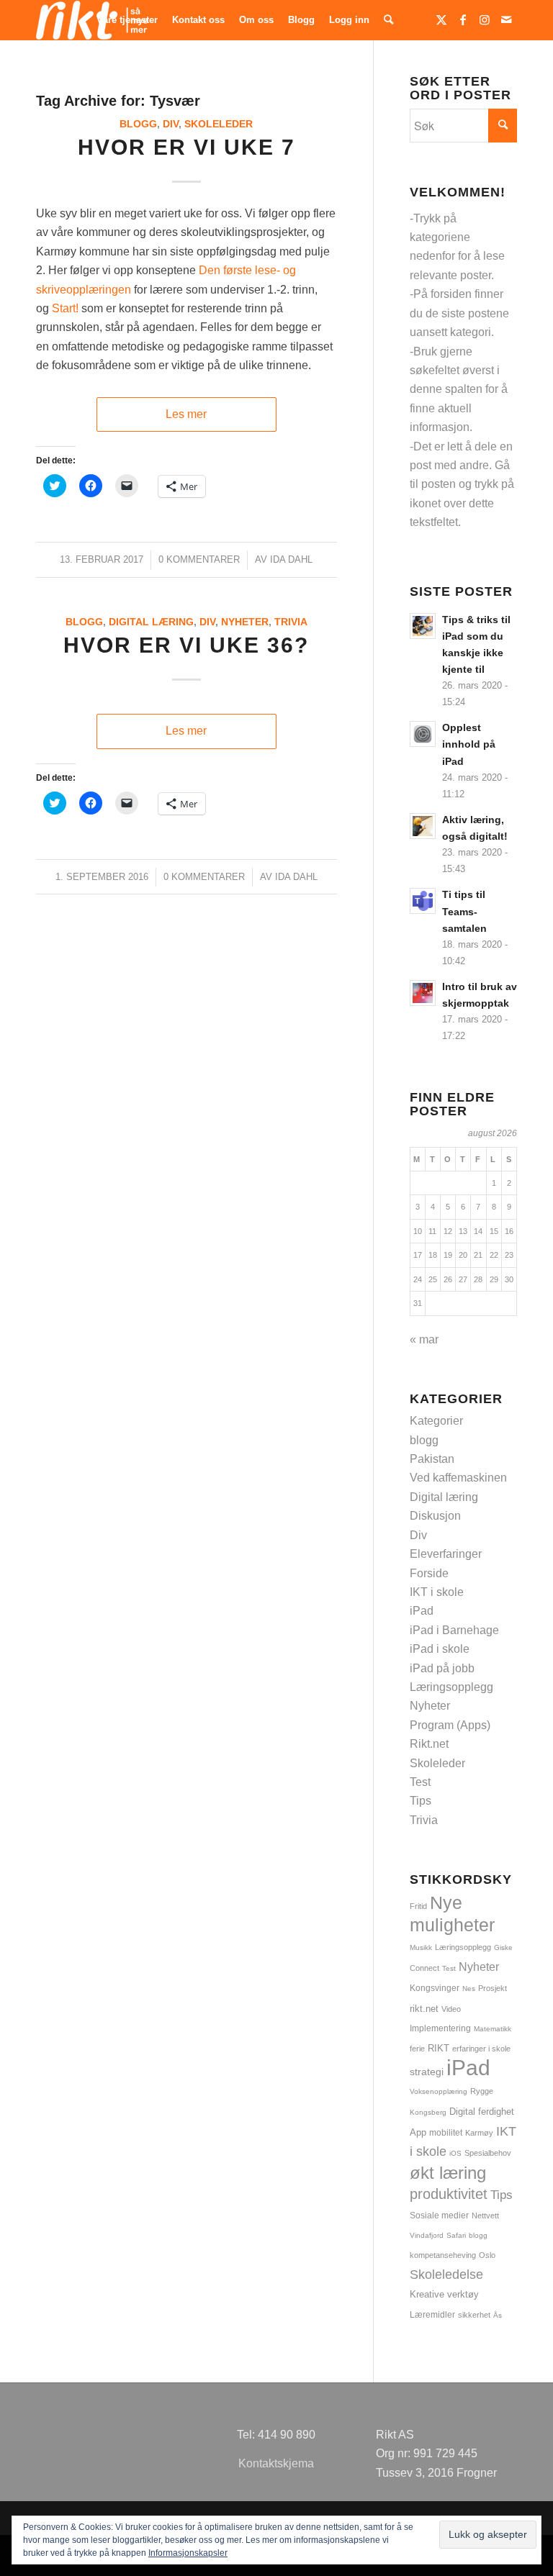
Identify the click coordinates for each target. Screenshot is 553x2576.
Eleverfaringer (446, 1554)
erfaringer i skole (481, 2049)
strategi (427, 2072)
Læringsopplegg (451, 1687)
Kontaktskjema (276, 2463)
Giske (503, 1947)
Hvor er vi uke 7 (186, 147)
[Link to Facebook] (463, 19)
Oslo (487, 2255)
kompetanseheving (443, 2255)
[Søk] (388, 20)
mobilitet (446, 2132)
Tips (421, 1801)
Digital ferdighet (482, 2112)
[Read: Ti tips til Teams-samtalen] (423, 901)
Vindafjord (427, 2235)
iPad (422, 1611)
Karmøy (479, 2133)
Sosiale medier (439, 2216)
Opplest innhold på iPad (469, 744)
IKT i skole (437, 1592)
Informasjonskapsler (188, 2553)
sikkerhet (474, 2315)
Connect (424, 1968)
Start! (65, 308)
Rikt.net (429, 1744)
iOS (455, 2153)
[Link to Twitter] (441, 19)
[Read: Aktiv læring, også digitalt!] (423, 826)
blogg (138, 124)
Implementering (440, 2028)
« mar (424, 1339)
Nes (469, 1988)
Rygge (482, 2091)
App (418, 2132)
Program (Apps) (450, 1725)
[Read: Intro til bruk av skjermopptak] (423, 993)
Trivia (291, 622)
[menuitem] (127, 20)
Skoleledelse (446, 2275)
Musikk (421, 1947)
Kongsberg (428, 2112)
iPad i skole (440, 1649)
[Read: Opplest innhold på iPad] (423, 734)
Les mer (186, 414)
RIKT (439, 2049)
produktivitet (449, 2194)
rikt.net (424, 2009)
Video (451, 2009)
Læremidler (432, 2315)
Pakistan (432, 1459)
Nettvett (485, 2216)
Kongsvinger (435, 1988)
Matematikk (493, 2029)
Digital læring (151, 622)
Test (420, 1782)
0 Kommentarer (199, 559)
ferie (417, 2049)
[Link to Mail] (506, 19)
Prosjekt (493, 1988)
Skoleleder (219, 124)
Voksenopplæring (439, 2091)
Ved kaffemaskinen (458, 1478)
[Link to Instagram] (485, 19)
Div (171, 124)
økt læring (448, 2173)
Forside (429, 1573)
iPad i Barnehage (454, 1630)
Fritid (418, 1906)
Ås (498, 2315)
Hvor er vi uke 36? (186, 645)
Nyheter (245, 622)
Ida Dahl (291, 559)
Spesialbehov (488, 2153)
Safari (456, 2235)
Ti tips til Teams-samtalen (464, 911)
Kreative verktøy (444, 2294)
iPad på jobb (442, 1668)
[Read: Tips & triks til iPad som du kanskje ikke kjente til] (423, 626)
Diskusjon (435, 1516)
